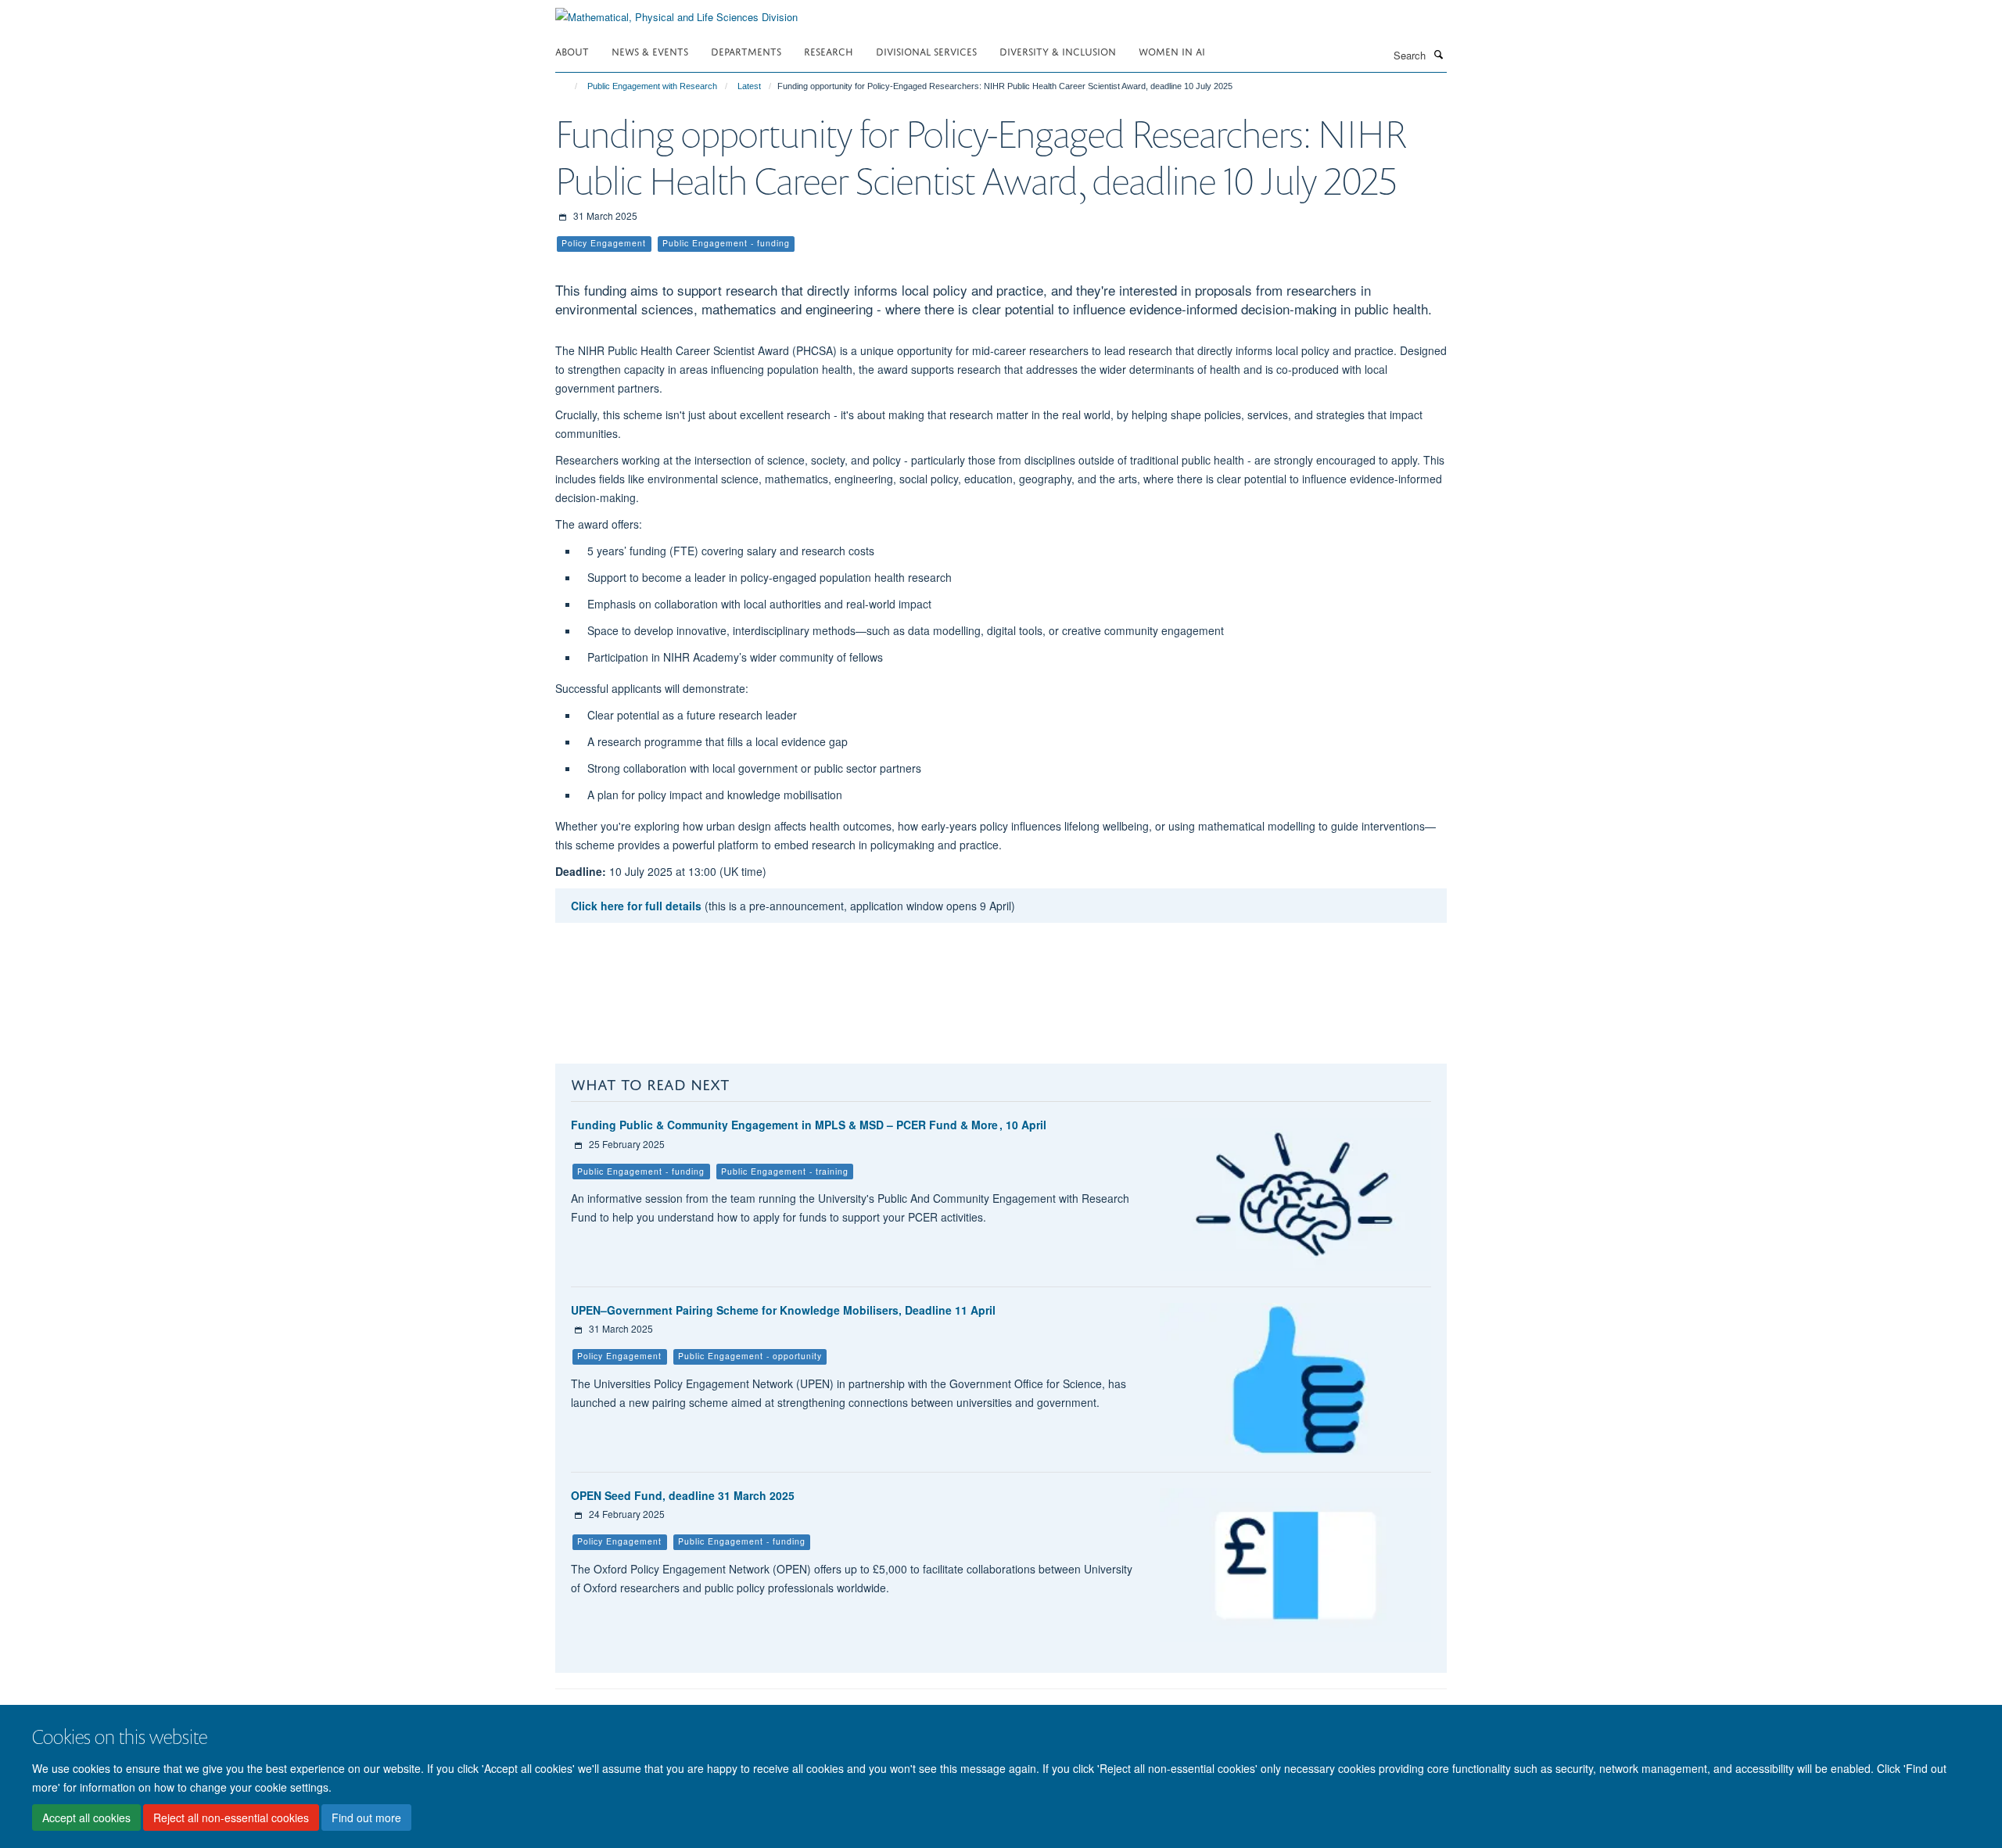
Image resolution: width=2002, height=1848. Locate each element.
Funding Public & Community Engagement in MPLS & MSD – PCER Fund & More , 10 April (809, 1125)
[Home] (569, 86)
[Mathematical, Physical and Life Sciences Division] (676, 11)
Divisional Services (926, 50)
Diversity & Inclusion (1058, 50)
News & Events (650, 50)
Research (829, 50)
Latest (749, 86)
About (572, 50)
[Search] (1438, 54)
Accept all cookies (86, 1817)
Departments (746, 50)
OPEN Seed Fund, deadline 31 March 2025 (683, 1495)
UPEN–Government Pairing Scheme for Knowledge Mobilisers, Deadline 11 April (783, 1310)
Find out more (366, 1817)
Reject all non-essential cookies (231, 1817)
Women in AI (1172, 50)
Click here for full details (636, 906)
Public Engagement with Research (652, 86)
